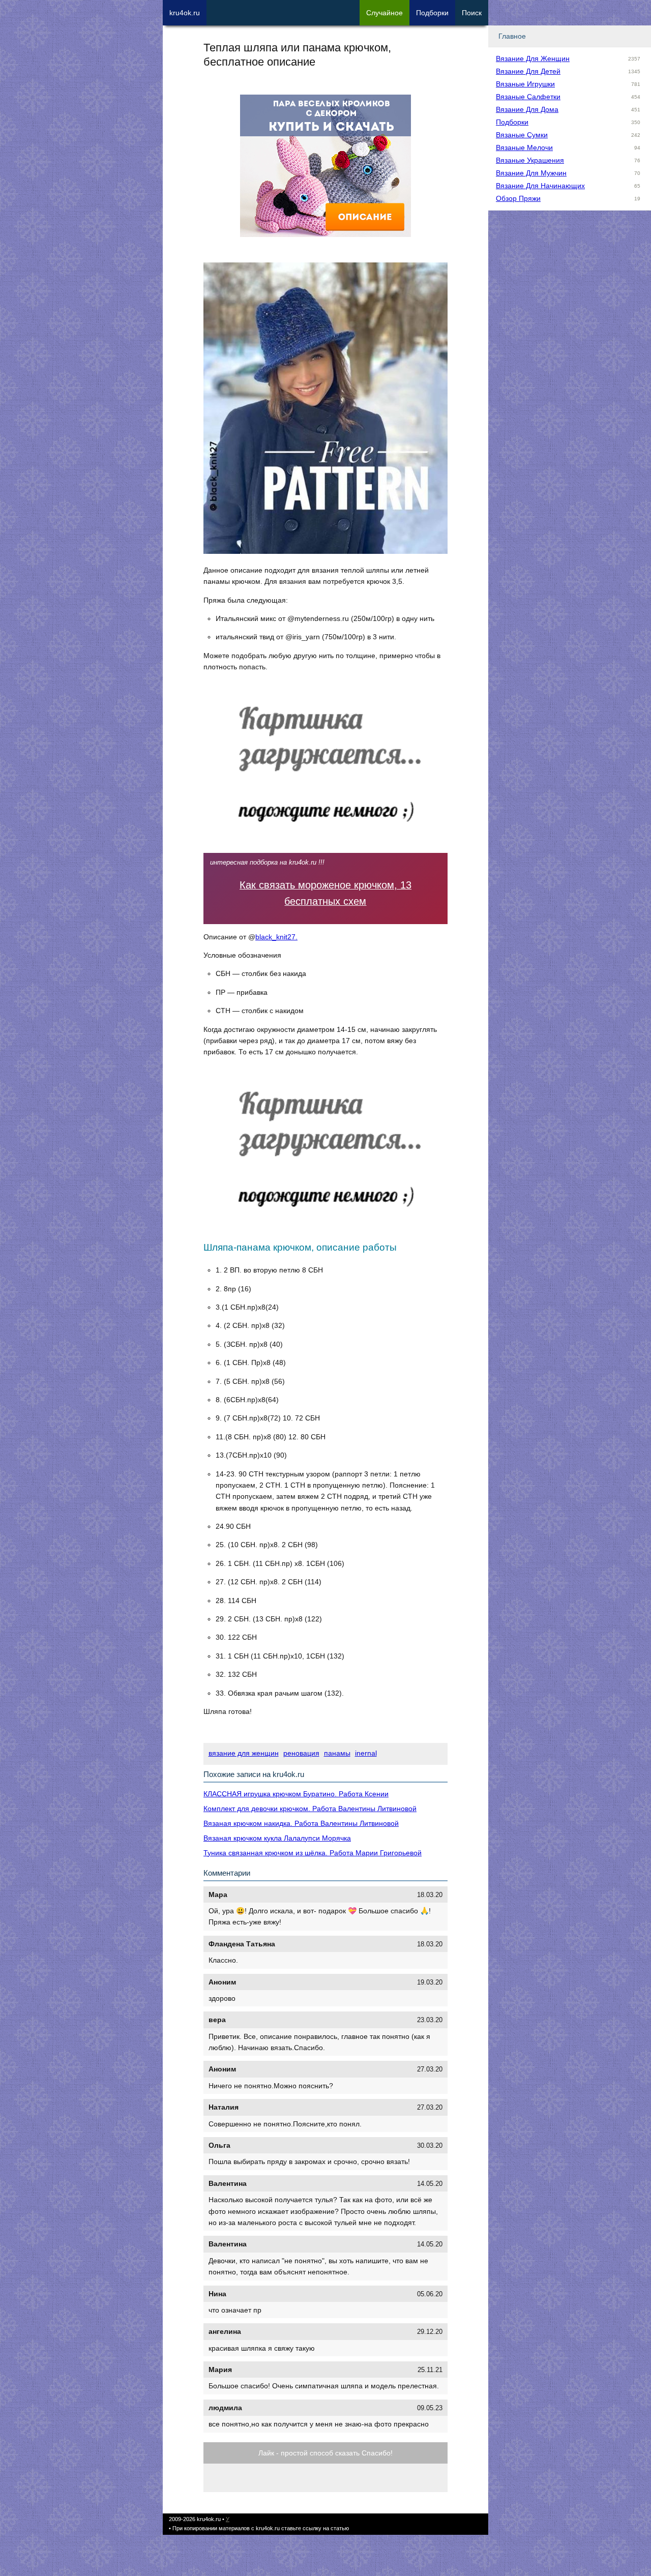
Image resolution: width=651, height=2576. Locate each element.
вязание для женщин (244, 1753)
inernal (366, 1753)
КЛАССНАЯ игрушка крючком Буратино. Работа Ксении (296, 1794)
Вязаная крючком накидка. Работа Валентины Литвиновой (301, 1823)
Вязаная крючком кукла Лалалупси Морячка (277, 1838)
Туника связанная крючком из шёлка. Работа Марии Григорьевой (313, 1853)
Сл (384, 13)
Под (432, 13)
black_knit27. (276, 937)
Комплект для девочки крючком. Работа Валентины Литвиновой (310, 1809)
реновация (301, 1753)
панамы (337, 1753)
